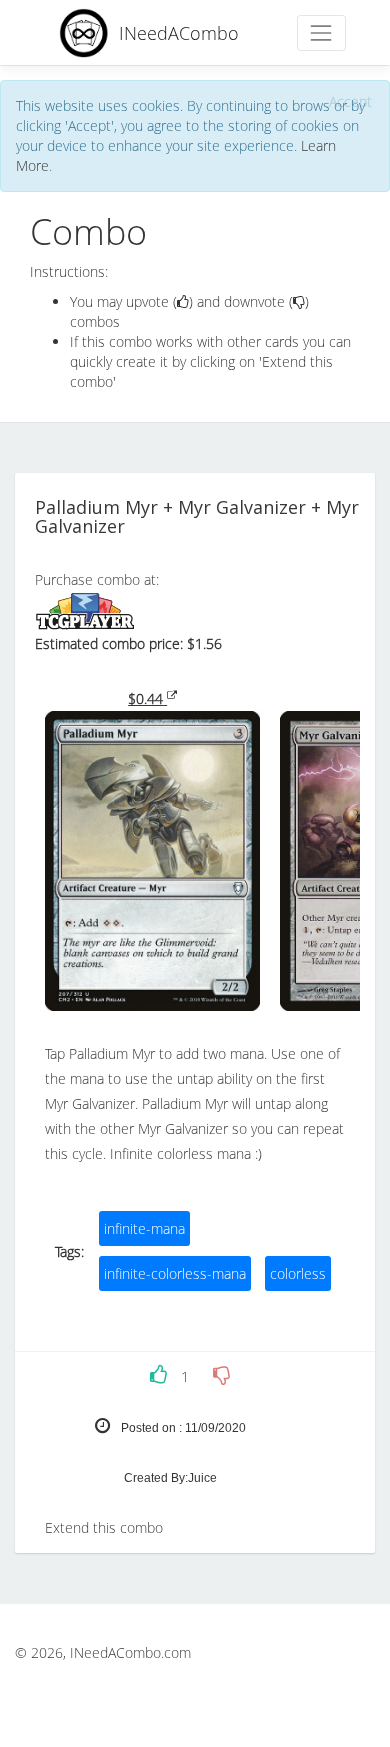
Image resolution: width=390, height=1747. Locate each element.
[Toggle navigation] (321, 32)
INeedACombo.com (130, 1652)
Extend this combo (104, 1527)
